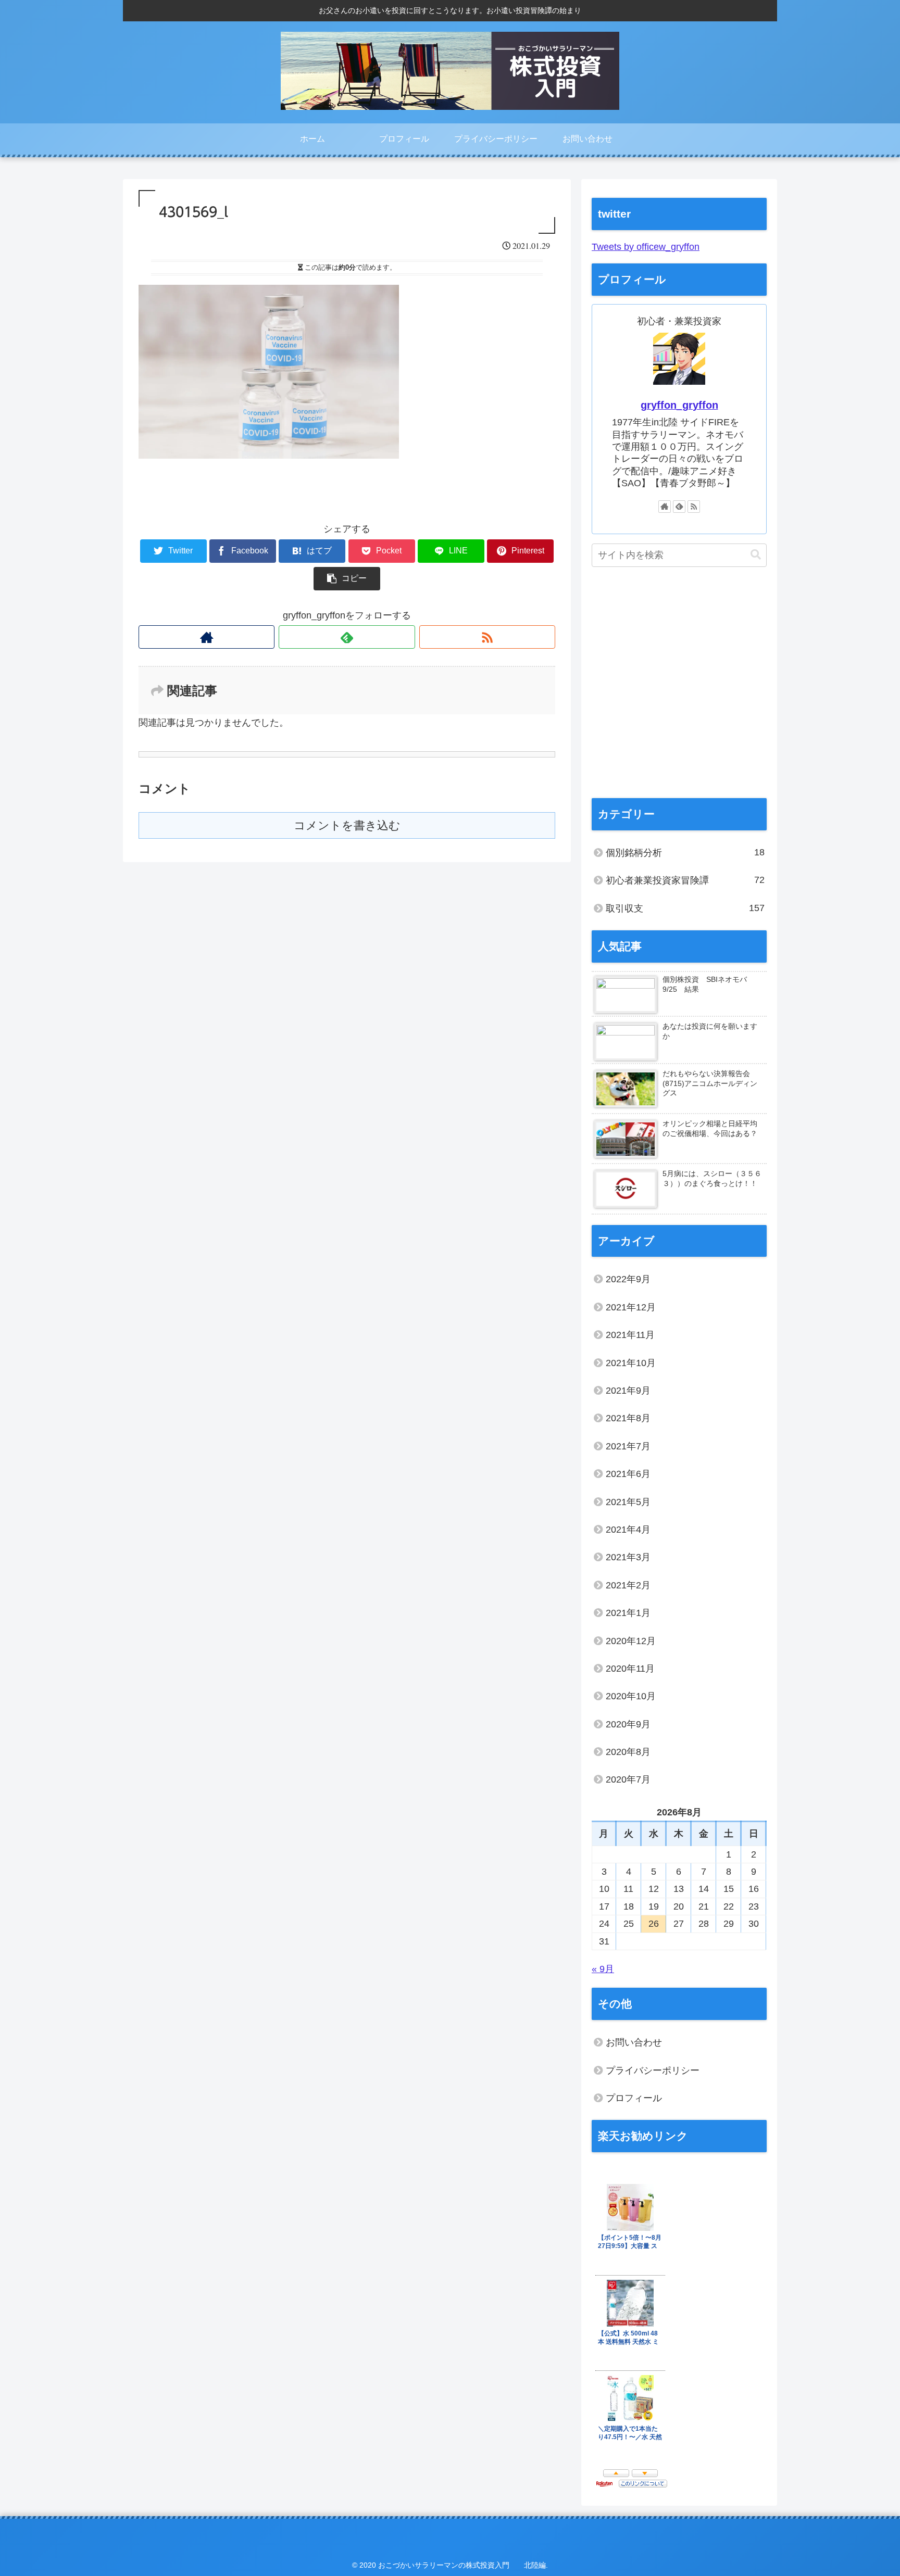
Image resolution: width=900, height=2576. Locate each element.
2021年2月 (628, 1585)
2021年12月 (631, 1307)
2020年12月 (631, 1641)
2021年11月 (630, 1335)
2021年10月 (631, 1363)
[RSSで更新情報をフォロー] (487, 637)
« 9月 (603, 1969)
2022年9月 (628, 1279)
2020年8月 (628, 1752)
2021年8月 (628, 1418)
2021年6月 (628, 1474)
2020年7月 (628, 1779)
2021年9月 (628, 1391)
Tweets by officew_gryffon (646, 247)
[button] (756, 555)
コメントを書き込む (347, 825)
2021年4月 (628, 1530)
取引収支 (685, 908)
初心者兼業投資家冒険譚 (685, 880)
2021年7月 (628, 1446)
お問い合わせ (634, 2042)
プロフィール (634, 2098)
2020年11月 (630, 1669)
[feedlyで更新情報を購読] (347, 637)
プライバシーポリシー (653, 2070)
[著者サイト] (207, 637)
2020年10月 (631, 1696)
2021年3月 (628, 1557)
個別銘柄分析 (685, 853)
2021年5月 (628, 1502)
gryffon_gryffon (679, 405)
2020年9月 (628, 1724)
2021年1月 (628, 1613)
